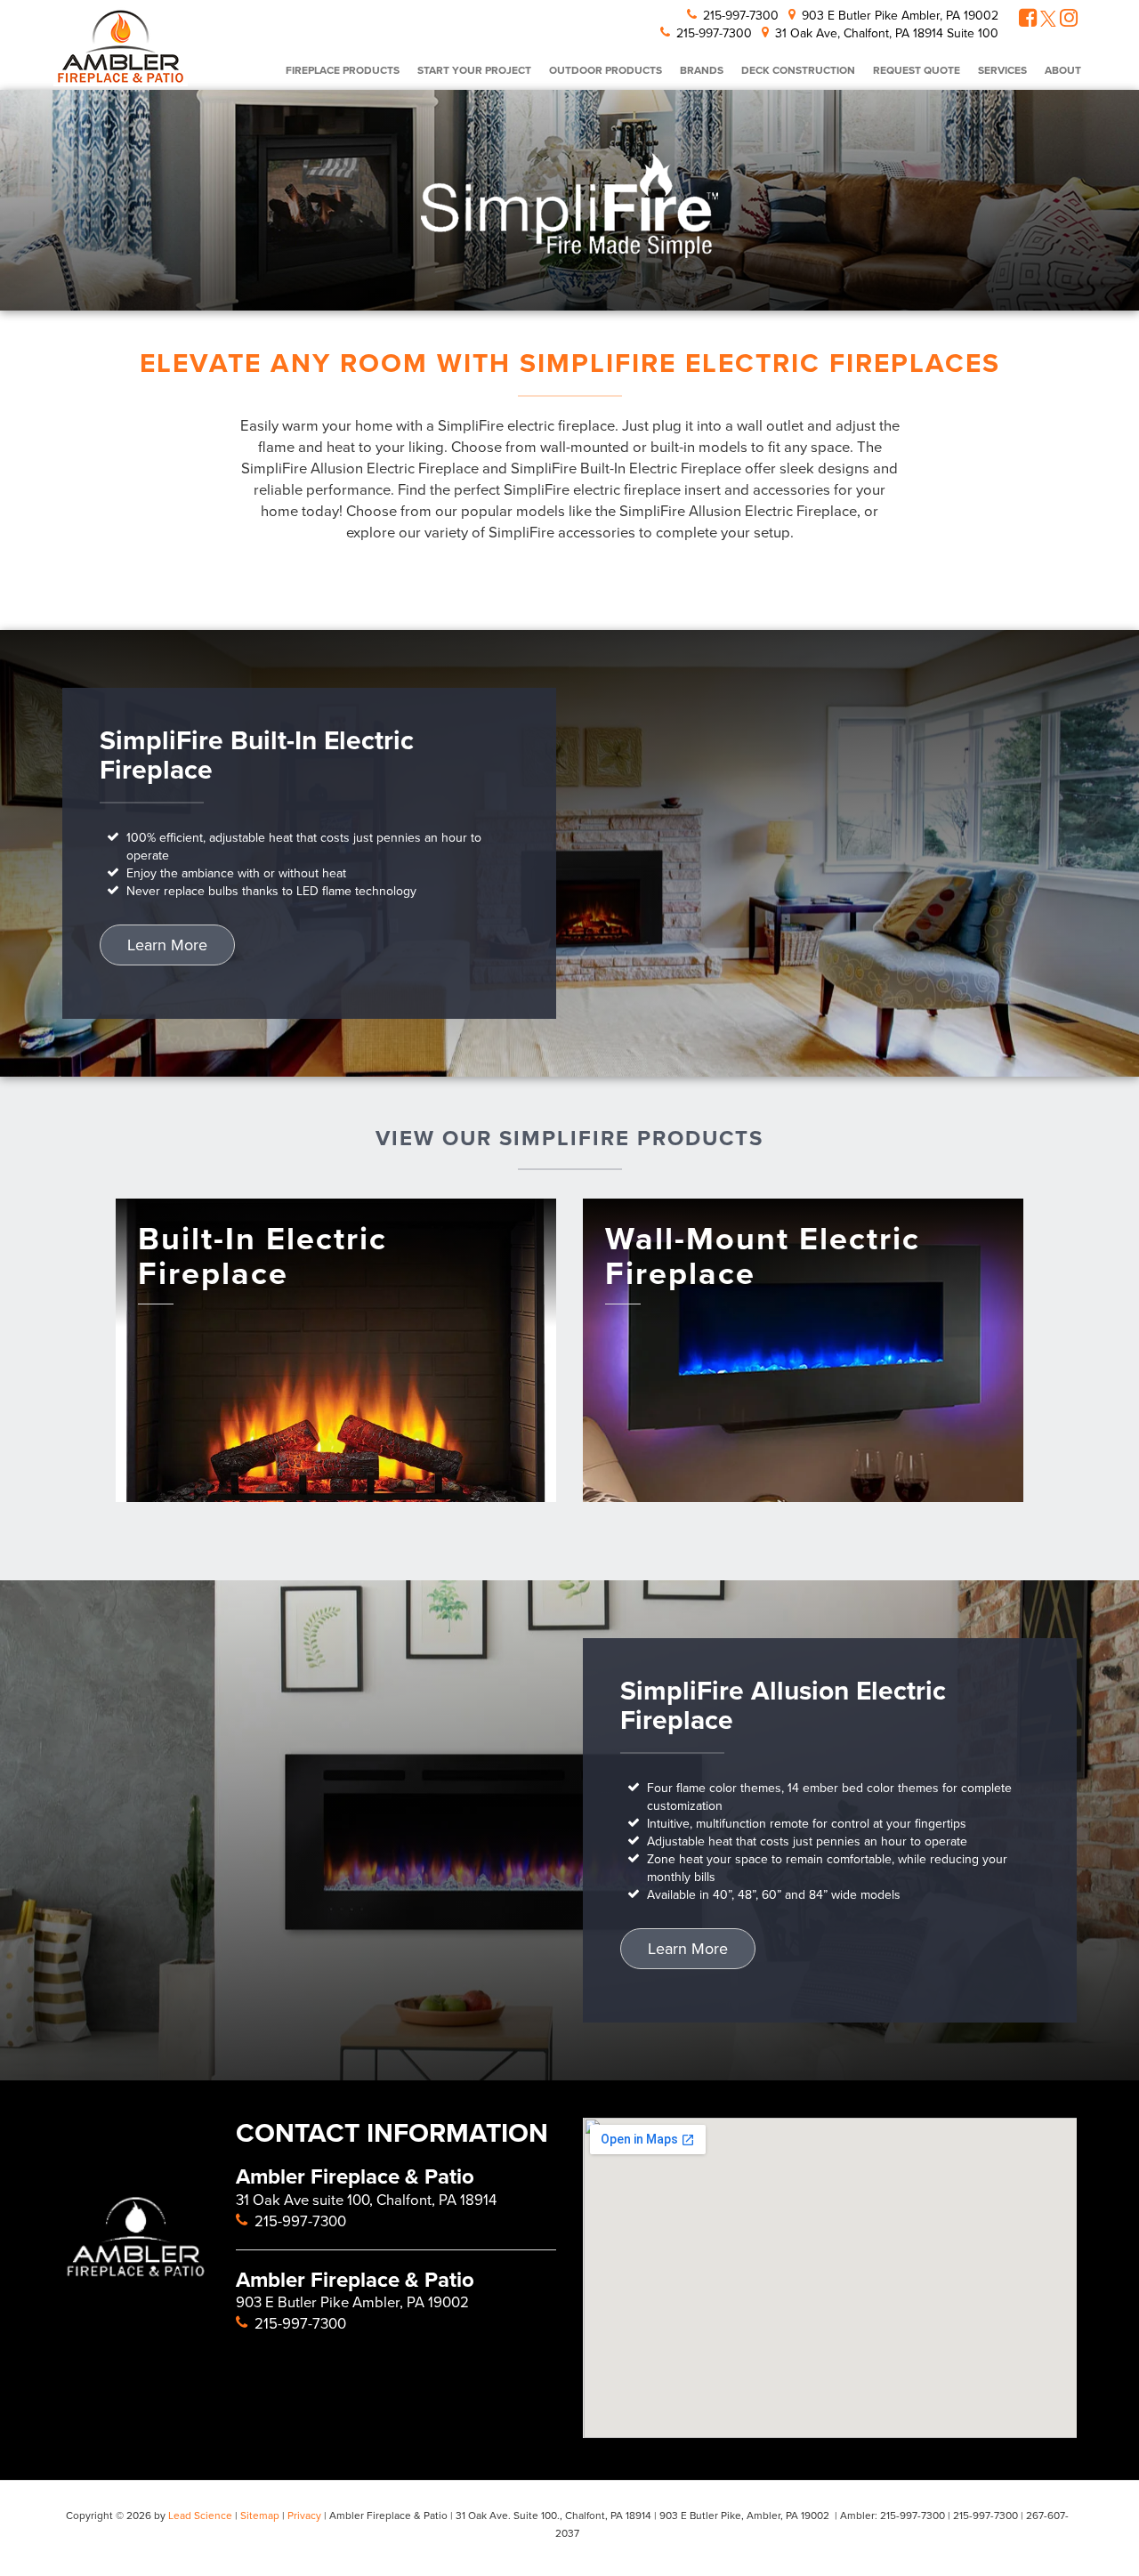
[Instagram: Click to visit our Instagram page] (1069, 20)
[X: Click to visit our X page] (1048, 20)
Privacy (304, 2515)
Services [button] (1002, 70)
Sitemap (260, 2515)
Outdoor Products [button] (606, 70)
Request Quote (917, 70)
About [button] (1063, 70)
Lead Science (200, 2515)
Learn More (167, 945)
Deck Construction (798, 70)
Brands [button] (702, 70)
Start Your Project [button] (474, 70)
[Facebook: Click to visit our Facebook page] (1028, 20)
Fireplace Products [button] (343, 70)
